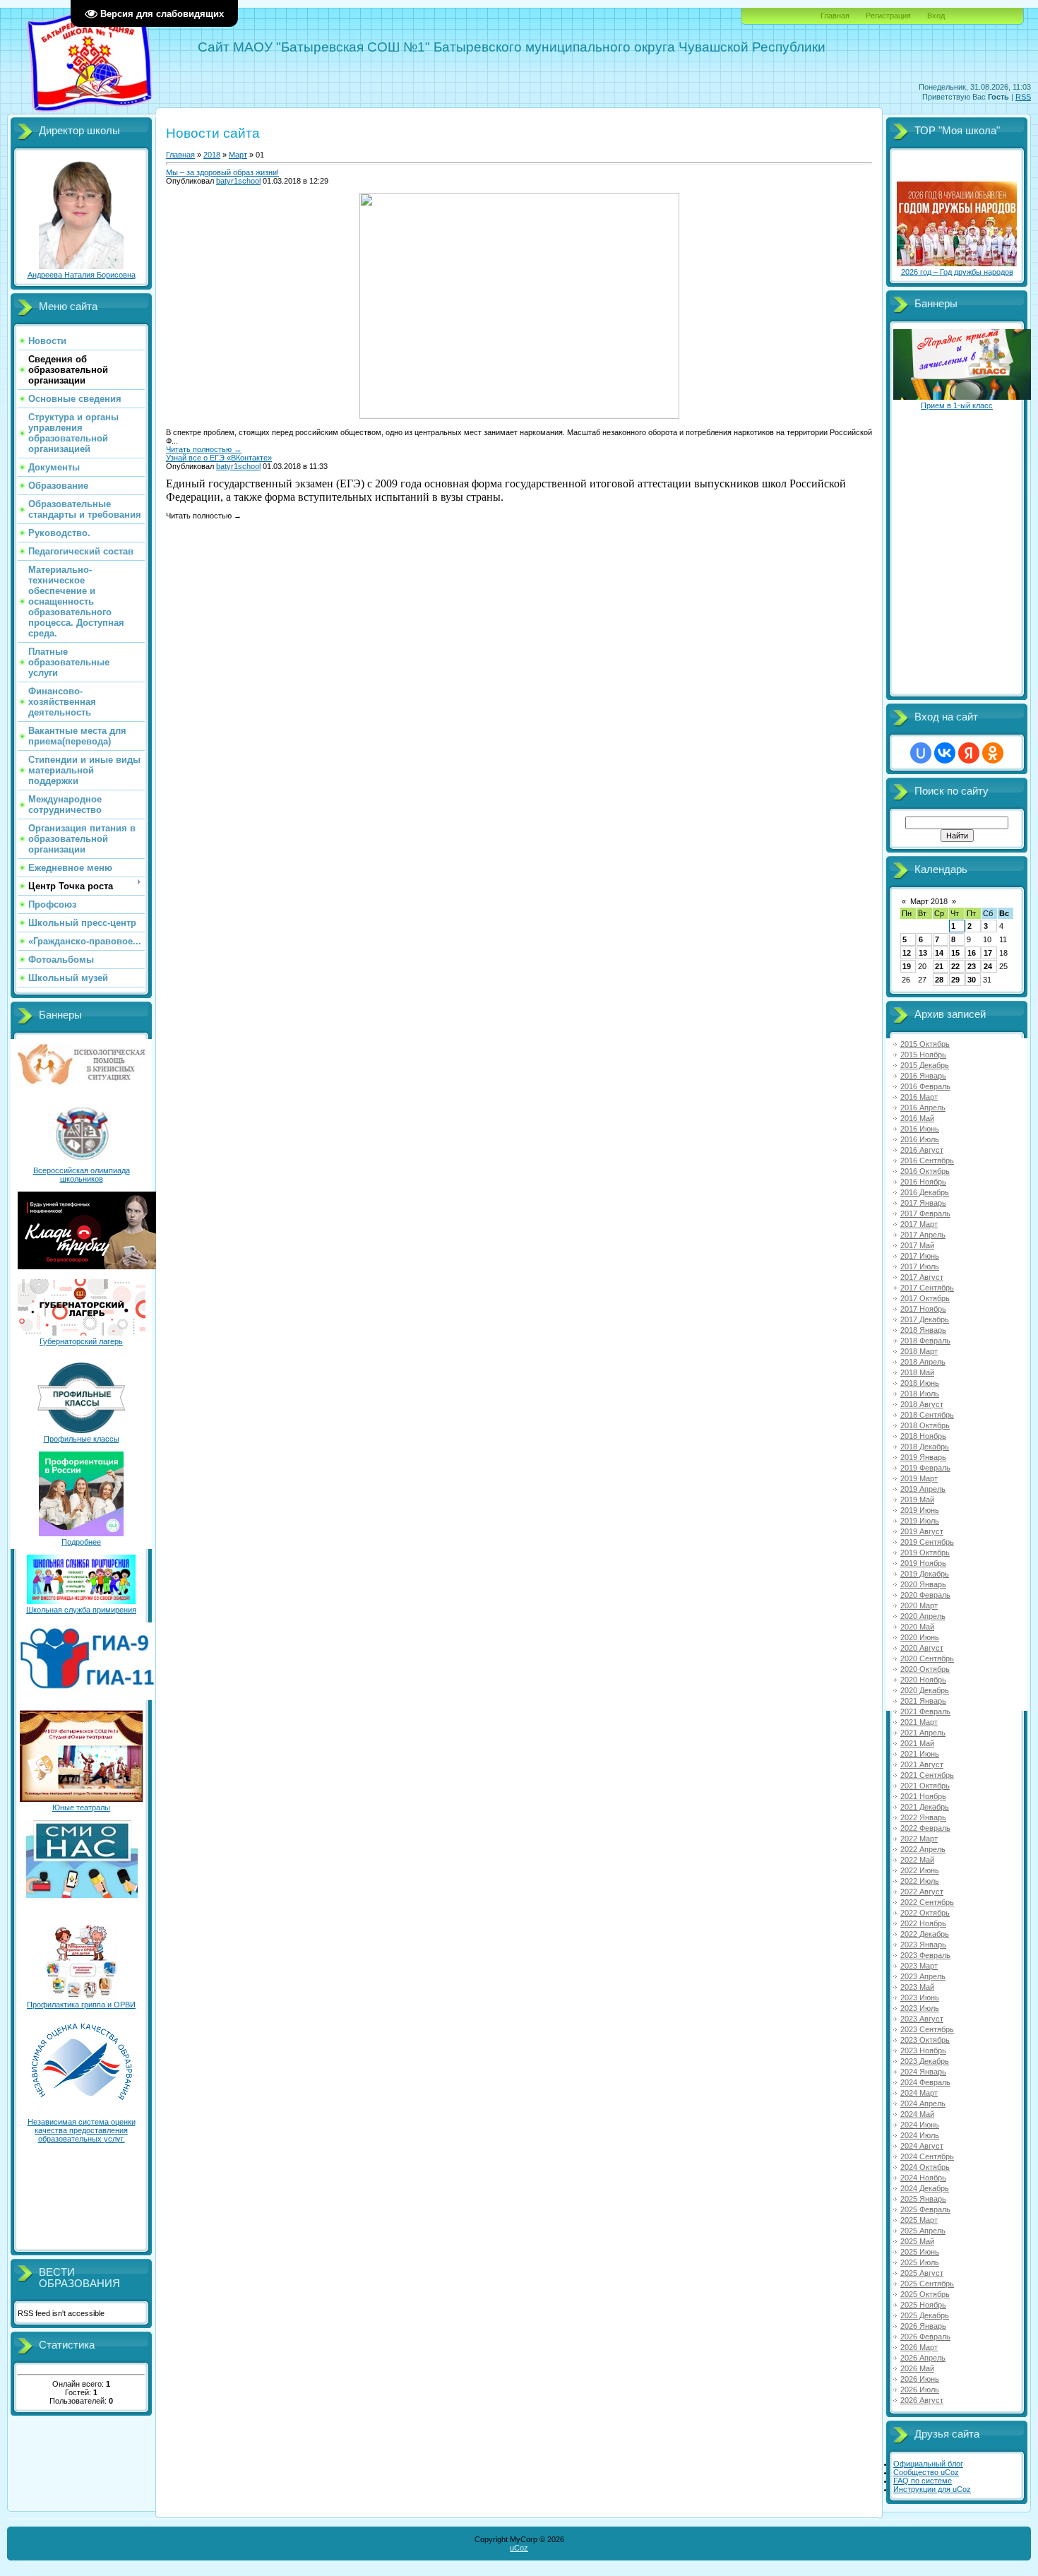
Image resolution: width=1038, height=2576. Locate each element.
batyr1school (238, 181)
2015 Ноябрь (923, 1055)
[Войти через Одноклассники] (993, 753)
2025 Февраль (925, 2209)
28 (939, 980)
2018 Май (917, 1372)
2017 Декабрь (925, 1319)
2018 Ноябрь (923, 1436)
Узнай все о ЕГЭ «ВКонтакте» (219, 458)
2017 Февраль (925, 1213)
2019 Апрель (923, 1489)
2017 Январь (923, 1203)
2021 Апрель (923, 1733)
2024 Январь (923, 2072)
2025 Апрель (923, 2231)
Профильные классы (82, 1439)
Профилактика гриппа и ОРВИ (81, 2005)
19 (907, 966)
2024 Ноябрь (923, 2178)
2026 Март (919, 2347)
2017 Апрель (923, 1235)
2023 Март (919, 1966)
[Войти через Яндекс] (969, 753)
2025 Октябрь (925, 2294)
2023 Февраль (925, 1955)
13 (923, 953)
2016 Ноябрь (923, 1182)
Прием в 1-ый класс (957, 405)
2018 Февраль (925, 1341)
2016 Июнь (920, 1129)
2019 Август (922, 1531)
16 (972, 953)
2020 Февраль (925, 1595)
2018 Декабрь (925, 1447)
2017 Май (917, 1245)
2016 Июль (920, 1139)
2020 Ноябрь (923, 1680)
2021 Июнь (920, 1754)
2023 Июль (920, 2008)
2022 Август (922, 1892)
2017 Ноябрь (923, 1309)
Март (238, 155)
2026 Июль (920, 2390)
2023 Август (922, 2019)
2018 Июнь (920, 1383)
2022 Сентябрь (927, 1902)
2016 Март (919, 1097)
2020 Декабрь (925, 1690)
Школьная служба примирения (81, 1610)
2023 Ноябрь (923, 2050)
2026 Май (917, 2368)
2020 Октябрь (925, 1669)
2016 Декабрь (925, 1192)
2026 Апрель (923, 2358)
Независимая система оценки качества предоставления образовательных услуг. (82, 2130)
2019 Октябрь (925, 1553)
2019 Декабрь (925, 1574)
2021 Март (919, 1722)
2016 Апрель (923, 1108)
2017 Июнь (920, 1256)
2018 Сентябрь (927, 1415)
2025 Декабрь (925, 2315)
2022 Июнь (920, 1870)
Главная (835, 16)
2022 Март (919, 1839)
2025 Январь (923, 2199)
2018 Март (919, 1351)
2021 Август (922, 1764)
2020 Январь (923, 1584)
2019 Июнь (920, 1510)
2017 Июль (920, 1266)
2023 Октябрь (925, 2040)
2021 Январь (923, 1701)
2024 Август (922, 2146)
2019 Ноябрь (923, 1563)
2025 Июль (920, 2262)
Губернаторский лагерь (81, 1341)
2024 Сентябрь (927, 2156)
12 (907, 953)
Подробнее (81, 1542)
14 (939, 953)
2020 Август (922, 1648)
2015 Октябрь (925, 1044)
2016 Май (917, 1118)
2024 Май (917, 2114)
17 (988, 953)
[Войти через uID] (921, 753)
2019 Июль (920, 1521)
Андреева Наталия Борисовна (82, 275)
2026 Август (922, 2400)
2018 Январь (923, 1330)
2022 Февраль (925, 1828)
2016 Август (922, 1150)
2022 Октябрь (925, 1913)
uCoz (519, 2548)
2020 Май (917, 1627)
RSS (1023, 97)
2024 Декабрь (925, 2188)
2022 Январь (923, 1817)
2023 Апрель (923, 1976)
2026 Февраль (925, 2337)
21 (939, 966)
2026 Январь (923, 2326)
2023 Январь (923, 1945)
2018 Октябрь (925, 1425)
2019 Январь (923, 1457)
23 (972, 966)
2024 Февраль (925, 2082)
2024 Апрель (923, 2103)
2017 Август (922, 1277)
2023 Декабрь (925, 2061)
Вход (936, 16)
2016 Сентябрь (927, 1161)
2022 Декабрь (925, 1934)
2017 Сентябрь (927, 1288)
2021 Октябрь (925, 1786)
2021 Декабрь (925, 1807)
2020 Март (919, 1605)
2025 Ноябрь (923, 2305)
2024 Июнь (920, 2125)
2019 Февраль (925, 1468)
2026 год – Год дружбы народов (957, 272)
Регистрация (888, 16)
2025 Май (917, 2241)
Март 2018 (929, 901)
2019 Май (917, 1500)
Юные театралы (81, 1808)
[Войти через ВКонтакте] (945, 753)
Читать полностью (204, 449)
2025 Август (922, 2273)
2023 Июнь (920, 1998)
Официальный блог (928, 2464)
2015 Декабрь (925, 1065)
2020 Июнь (920, 1637)
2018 (212, 155)
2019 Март (919, 1478)
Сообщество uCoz (926, 2472)
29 (955, 980)
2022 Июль (920, 1881)
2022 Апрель (923, 1849)
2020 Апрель (923, 1616)
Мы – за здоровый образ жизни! (222, 172)
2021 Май (917, 1743)
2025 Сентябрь (927, 2284)
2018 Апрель (923, 1362)
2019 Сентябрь (927, 1542)
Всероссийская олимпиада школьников (82, 1175)
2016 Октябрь (925, 1171)
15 (955, 953)
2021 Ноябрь (923, 1796)
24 (988, 966)
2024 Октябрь (925, 2167)
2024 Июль (920, 2135)
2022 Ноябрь (923, 1923)
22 (955, 966)
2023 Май (917, 1987)
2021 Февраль (925, 1711)
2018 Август (922, 1404)
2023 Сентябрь (927, 2029)
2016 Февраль (925, 1086)
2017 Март (919, 1224)
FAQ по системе (923, 2481)
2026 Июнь (920, 2379)
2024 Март (919, 2093)
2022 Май (917, 1860)
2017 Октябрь (925, 1298)
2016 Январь (923, 1076)
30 (972, 980)
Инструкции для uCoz (932, 2489)
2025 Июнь (920, 2252)
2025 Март (919, 2220)
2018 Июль (920, 1394)
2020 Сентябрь (927, 1658)
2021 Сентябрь (927, 1775)
